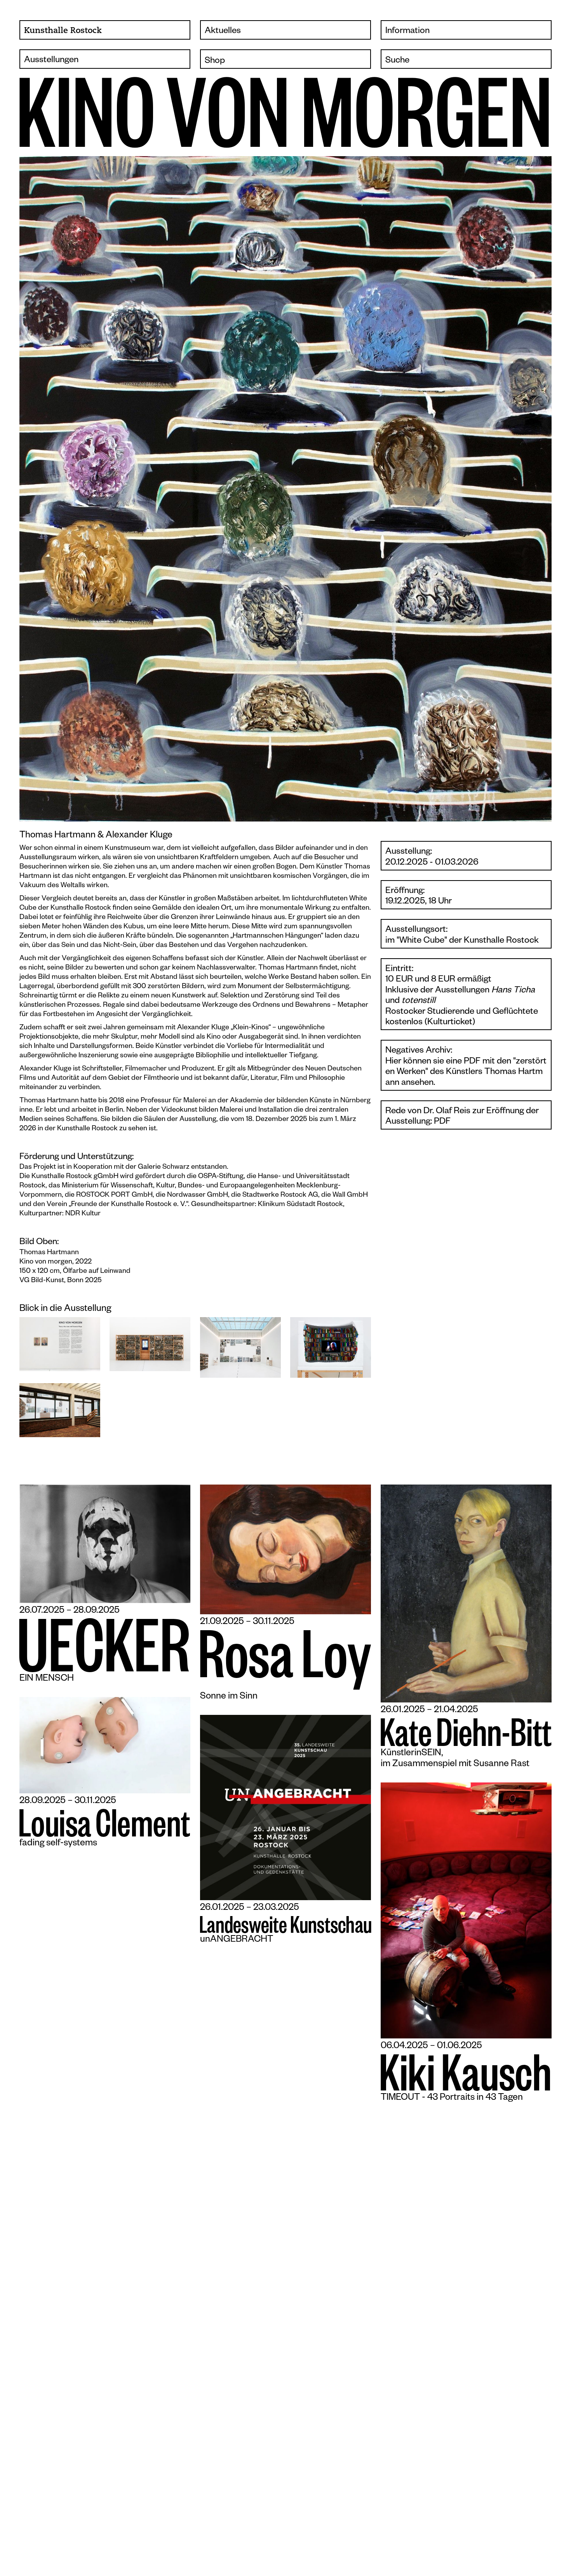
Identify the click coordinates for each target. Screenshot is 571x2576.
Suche (397, 61)
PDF (442, 1122)
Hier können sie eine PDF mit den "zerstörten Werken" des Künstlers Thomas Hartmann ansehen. (466, 1073)
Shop (215, 62)
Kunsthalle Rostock (63, 31)
